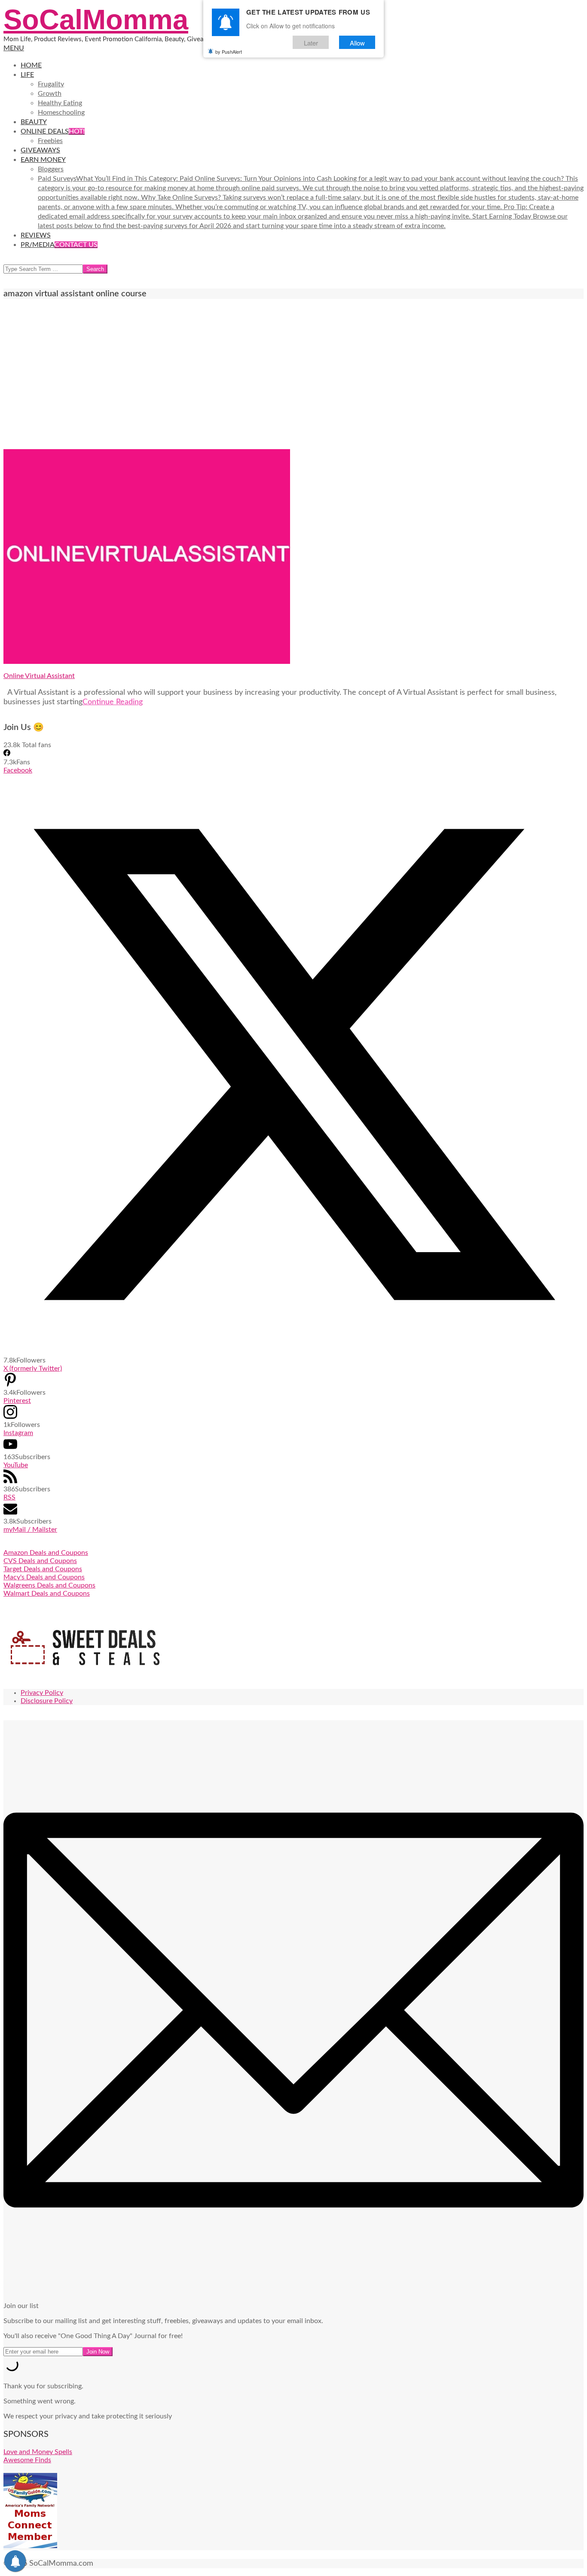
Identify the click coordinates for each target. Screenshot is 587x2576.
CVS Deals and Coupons (40, 1561)
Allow (357, 42)
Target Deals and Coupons (43, 1569)
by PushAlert (229, 52)
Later (311, 42)
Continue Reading (113, 702)
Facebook (18, 770)
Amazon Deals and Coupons (46, 1553)
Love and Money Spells (38, 2452)
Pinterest (17, 1401)
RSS (9, 1497)
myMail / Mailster (30, 1530)
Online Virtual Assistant (39, 676)
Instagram (18, 1433)
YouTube (16, 1465)
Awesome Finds (27, 2460)
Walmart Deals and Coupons (47, 1594)
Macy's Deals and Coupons (44, 1577)
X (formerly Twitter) (33, 1369)
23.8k (12, 745)
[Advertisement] (293, 374)
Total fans (37, 745)
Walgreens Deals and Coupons (49, 1585)
